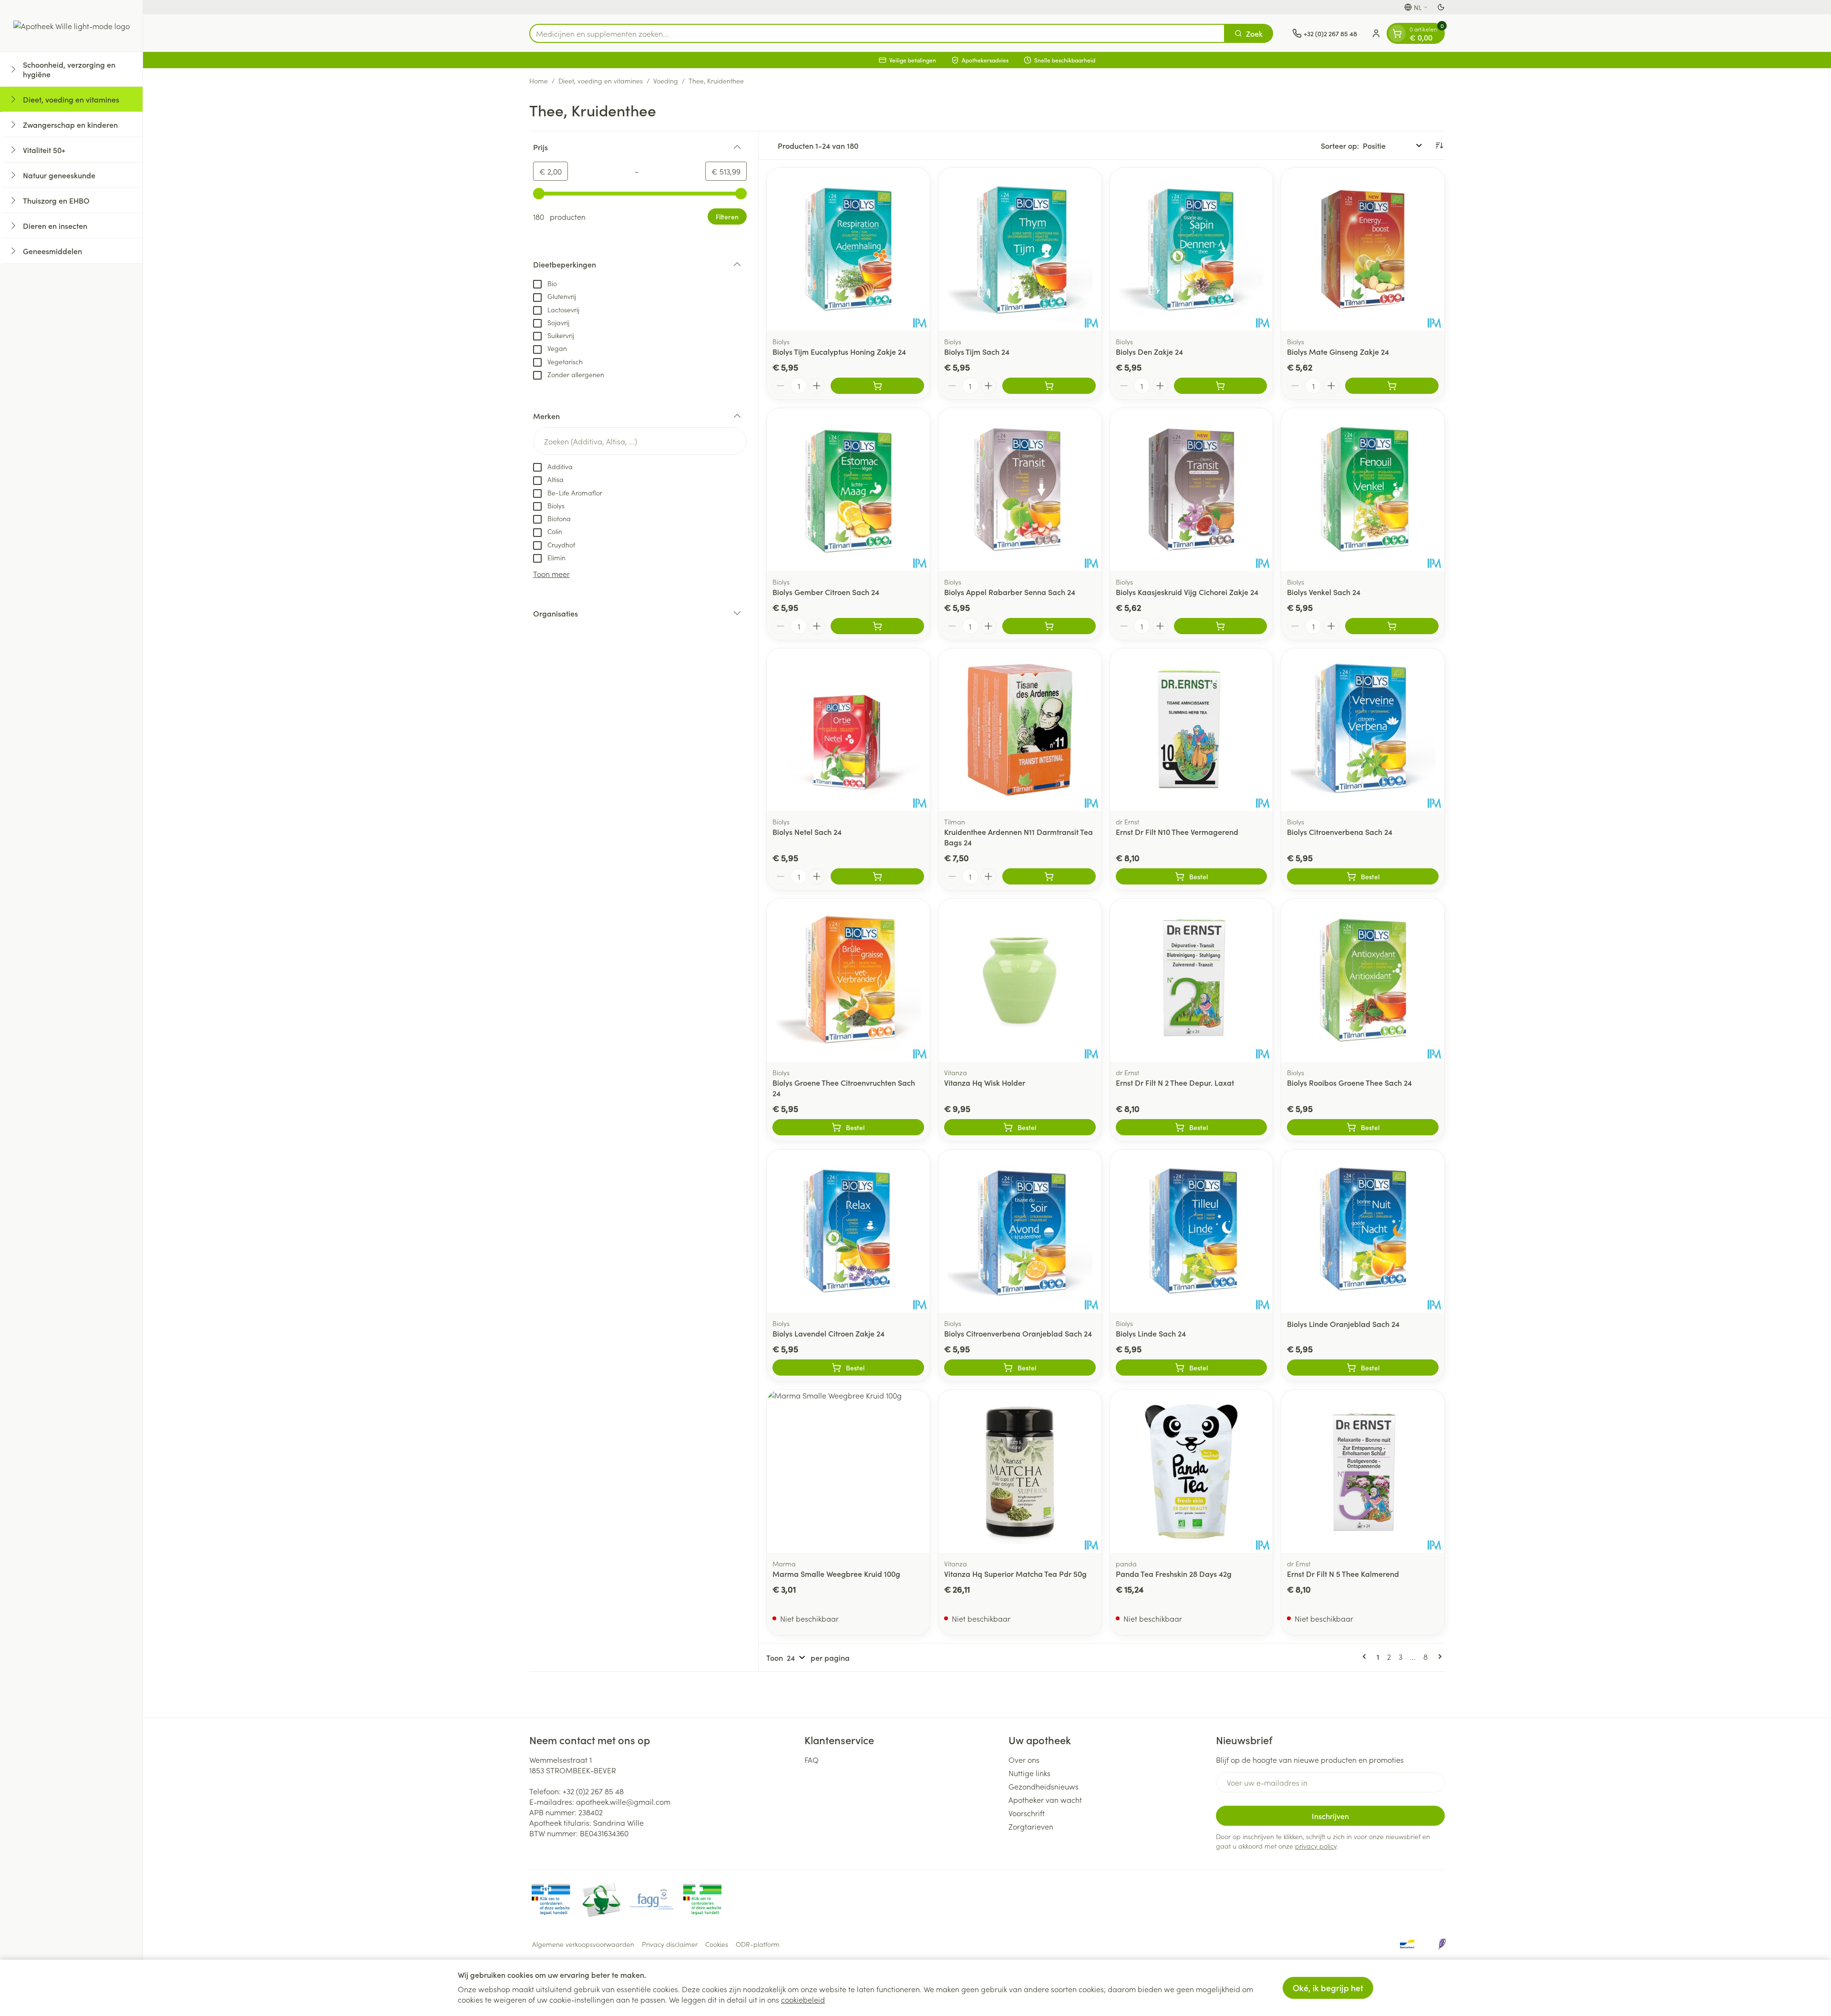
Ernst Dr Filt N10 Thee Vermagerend (1177, 832)
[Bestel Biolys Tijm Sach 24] (1049, 386)
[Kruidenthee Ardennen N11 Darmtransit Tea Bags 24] (1020, 730)
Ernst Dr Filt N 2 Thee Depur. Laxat (1175, 1082)
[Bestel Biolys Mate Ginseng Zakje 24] (1392, 386)
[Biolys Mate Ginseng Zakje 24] (1363, 249)
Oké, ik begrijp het (1328, 1988)
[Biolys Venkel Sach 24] (1363, 490)
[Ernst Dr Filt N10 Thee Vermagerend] (1192, 730)
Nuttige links (1029, 1773)
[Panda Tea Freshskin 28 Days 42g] (1192, 1471)
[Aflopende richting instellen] (1439, 145)
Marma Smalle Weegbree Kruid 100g (836, 1574)
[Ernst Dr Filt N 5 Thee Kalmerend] (1363, 1471)
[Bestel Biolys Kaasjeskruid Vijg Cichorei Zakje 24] (1221, 626)
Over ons (1024, 1759)
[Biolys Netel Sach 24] (848, 730)
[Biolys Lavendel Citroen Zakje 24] (848, 1231)
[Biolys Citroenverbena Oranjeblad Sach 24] (1020, 1231)
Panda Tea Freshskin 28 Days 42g (1174, 1574)
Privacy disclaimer (670, 1944)
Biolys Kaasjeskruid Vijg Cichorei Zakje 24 (1187, 592)
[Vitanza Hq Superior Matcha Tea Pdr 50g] (1020, 1471)
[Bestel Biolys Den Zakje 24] (1221, 386)
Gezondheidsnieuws (1044, 1786)
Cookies (717, 1944)
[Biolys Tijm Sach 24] (1020, 249)
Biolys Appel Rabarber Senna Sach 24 (1010, 592)
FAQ (812, 1759)
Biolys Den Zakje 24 (1149, 351)
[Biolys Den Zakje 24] (1192, 249)
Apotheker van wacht (1045, 1800)
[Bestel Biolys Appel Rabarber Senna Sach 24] (1049, 626)
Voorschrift (1027, 1813)
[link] (1366, 1656)
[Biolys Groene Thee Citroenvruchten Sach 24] (848, 980)
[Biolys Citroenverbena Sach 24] (1363, 730)
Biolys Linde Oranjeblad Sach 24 (1343, 1324)
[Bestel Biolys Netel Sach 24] (877, 876)
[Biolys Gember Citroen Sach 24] (848, 490)
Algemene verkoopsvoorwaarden (583, 1944)
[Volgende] (1438, 1656)
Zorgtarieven (1031, 1826)
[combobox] (877, 33)
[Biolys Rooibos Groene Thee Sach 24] (1363, 980)
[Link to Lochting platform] (1442, 1944)
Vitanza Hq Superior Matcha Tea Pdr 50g (1015, 1574)
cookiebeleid (803, 1999)
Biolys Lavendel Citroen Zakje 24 (828, 1333)
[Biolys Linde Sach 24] (1192, 1231)
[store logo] (72, 26)
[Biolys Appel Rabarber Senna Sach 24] (1020, 490)
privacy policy (1316, 1846)
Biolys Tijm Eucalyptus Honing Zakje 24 (839, 351)
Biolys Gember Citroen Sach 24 (826, 592)
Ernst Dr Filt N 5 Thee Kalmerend (1343, 1574)
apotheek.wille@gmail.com (623, 1801)
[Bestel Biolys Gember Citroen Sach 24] (877, 626)
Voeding (666, 81)
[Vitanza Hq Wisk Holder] (1020, 980)
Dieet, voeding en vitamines (601, 81)
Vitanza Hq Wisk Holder (985, 1082)
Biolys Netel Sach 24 (807, 832)
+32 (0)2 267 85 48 (593, 1791)
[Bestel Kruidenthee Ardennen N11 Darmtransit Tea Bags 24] (1049, 876)
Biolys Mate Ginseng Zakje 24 (1338, 351)
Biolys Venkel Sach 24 (1324, 592)
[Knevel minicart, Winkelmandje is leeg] (1397, 33)
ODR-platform (758, 1944)
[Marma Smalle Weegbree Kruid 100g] (848, 1471)
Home (539, 81)
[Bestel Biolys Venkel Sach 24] (1392, 626)
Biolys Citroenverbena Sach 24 (1340, 832)
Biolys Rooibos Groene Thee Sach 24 (1349, 1082)
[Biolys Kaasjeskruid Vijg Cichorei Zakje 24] (1192, 490)
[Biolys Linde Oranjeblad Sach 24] (1363, 1231)
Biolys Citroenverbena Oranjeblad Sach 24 (1018, 1333)
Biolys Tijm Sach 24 (977, 351)
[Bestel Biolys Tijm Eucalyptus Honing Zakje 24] (877, 386)
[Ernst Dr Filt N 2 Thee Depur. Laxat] (1192, 980)
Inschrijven (1330, 1816)
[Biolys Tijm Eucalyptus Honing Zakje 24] (848, 249)
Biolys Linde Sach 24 (1151, 1333)
